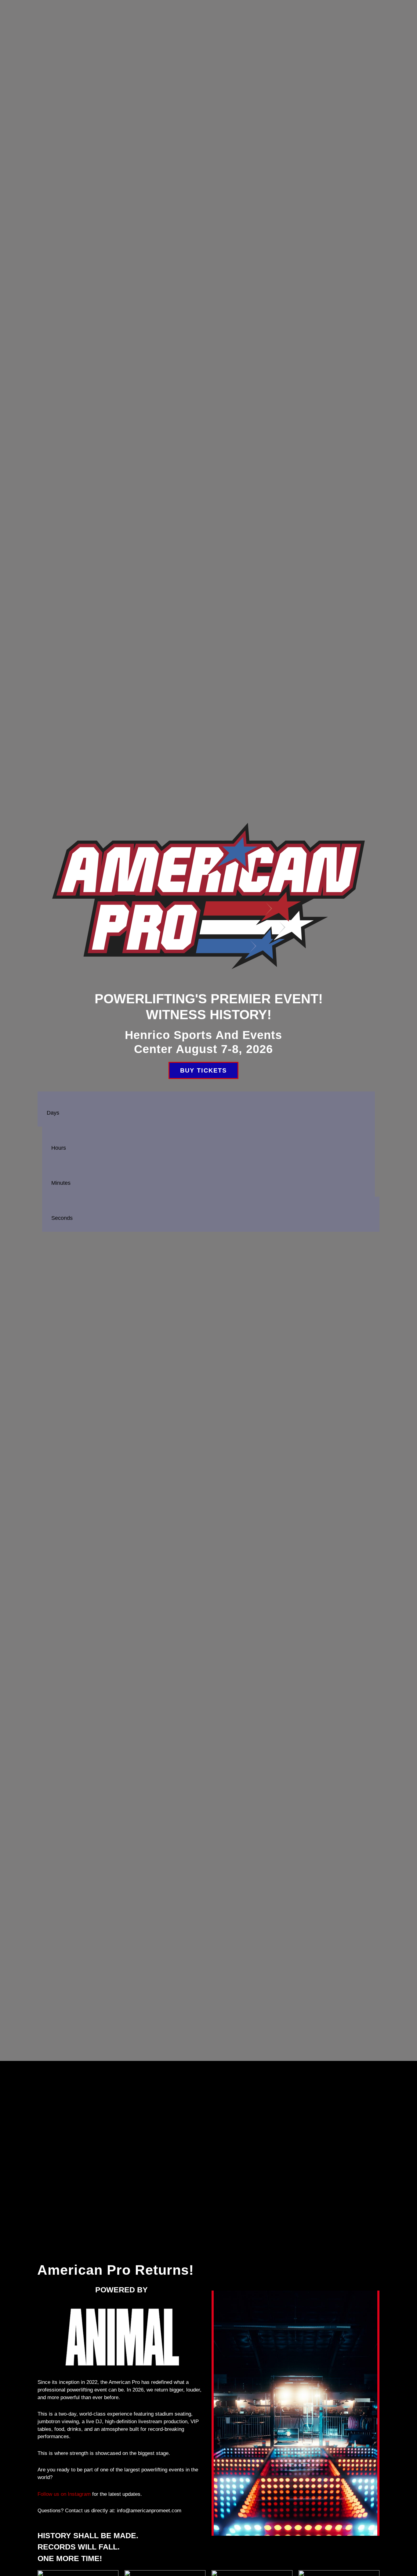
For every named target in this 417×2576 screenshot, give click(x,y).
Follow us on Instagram (64, 2494)
